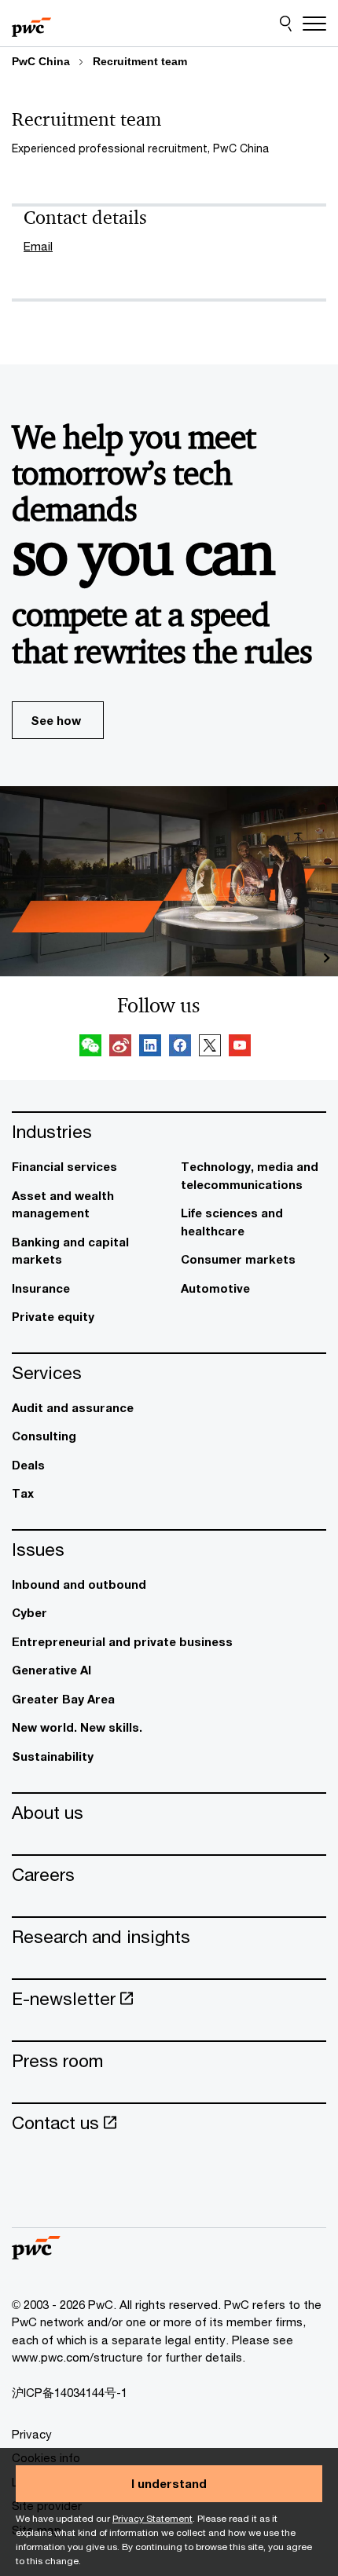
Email (38, 246)
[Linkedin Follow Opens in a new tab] (150, 1048)
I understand (169, 2483)
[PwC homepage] (31, 24)
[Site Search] (286, 24)
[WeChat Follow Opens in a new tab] (90, 1048)
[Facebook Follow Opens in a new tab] (180, 1048)
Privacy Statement (152, 2518)
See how (56, 720)
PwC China (41, 61)
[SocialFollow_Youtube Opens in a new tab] (240, 1048)
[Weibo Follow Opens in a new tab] (120, 1048)
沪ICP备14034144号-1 (70, 2392)
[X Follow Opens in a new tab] (210, 1048)
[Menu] (314, 24)
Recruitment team (140, 61)
